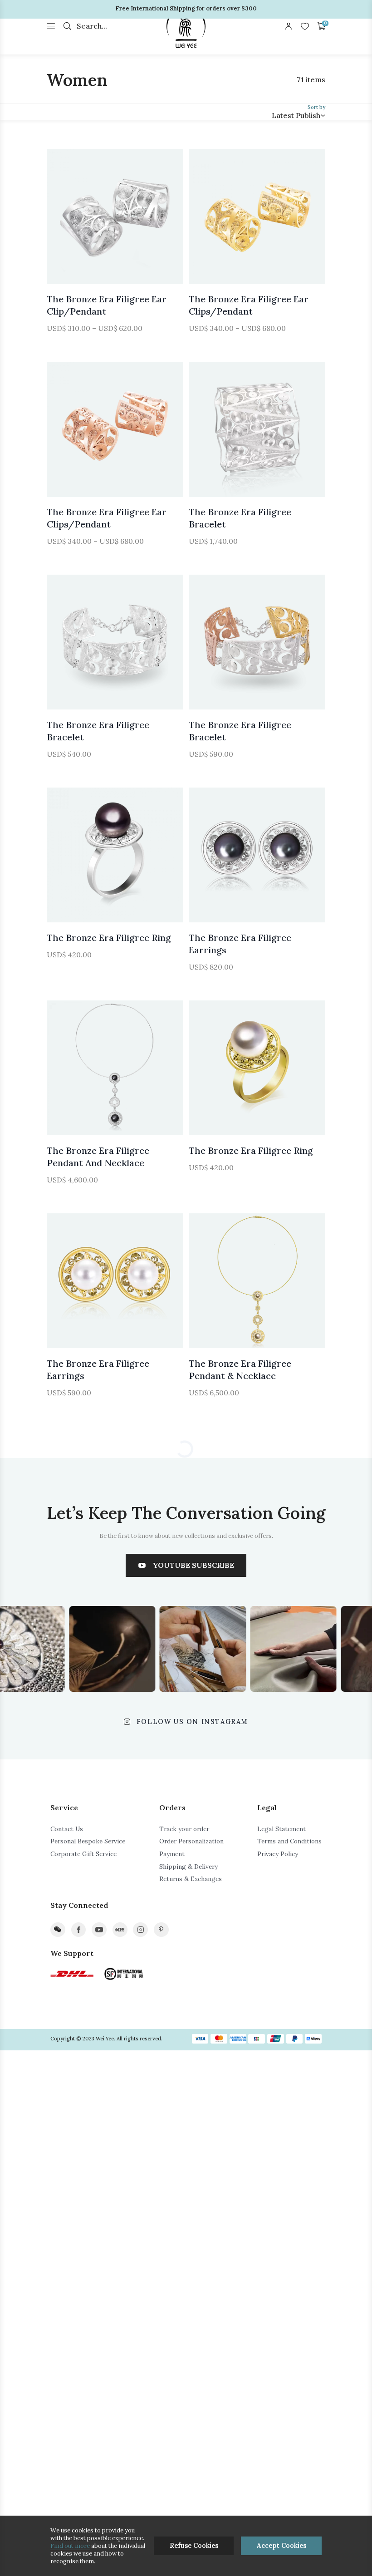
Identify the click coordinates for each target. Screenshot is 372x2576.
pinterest (161, 1930)
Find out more (70, 2546)
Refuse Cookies (194, 2546)
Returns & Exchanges (191, 1879)
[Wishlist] (305, 26)
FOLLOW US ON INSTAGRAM (192, 1722)
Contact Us (67, 1829)
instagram (140, 1930)
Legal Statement (281, 1829)
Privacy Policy (278, 1854)
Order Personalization (191, 1841)
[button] (66, 217)
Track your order (184, 1829)
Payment (172, 1854)
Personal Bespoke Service (88, 1841)
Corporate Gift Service (83, 1854)
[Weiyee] (186, 27)
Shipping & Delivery (188, 1867)
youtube (99, 1930)
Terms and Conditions (289, 1841)
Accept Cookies (281, 2546)
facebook (79, 1930)
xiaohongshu (120, 1930)
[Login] (289, 26)
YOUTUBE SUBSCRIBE (193, 1565)
